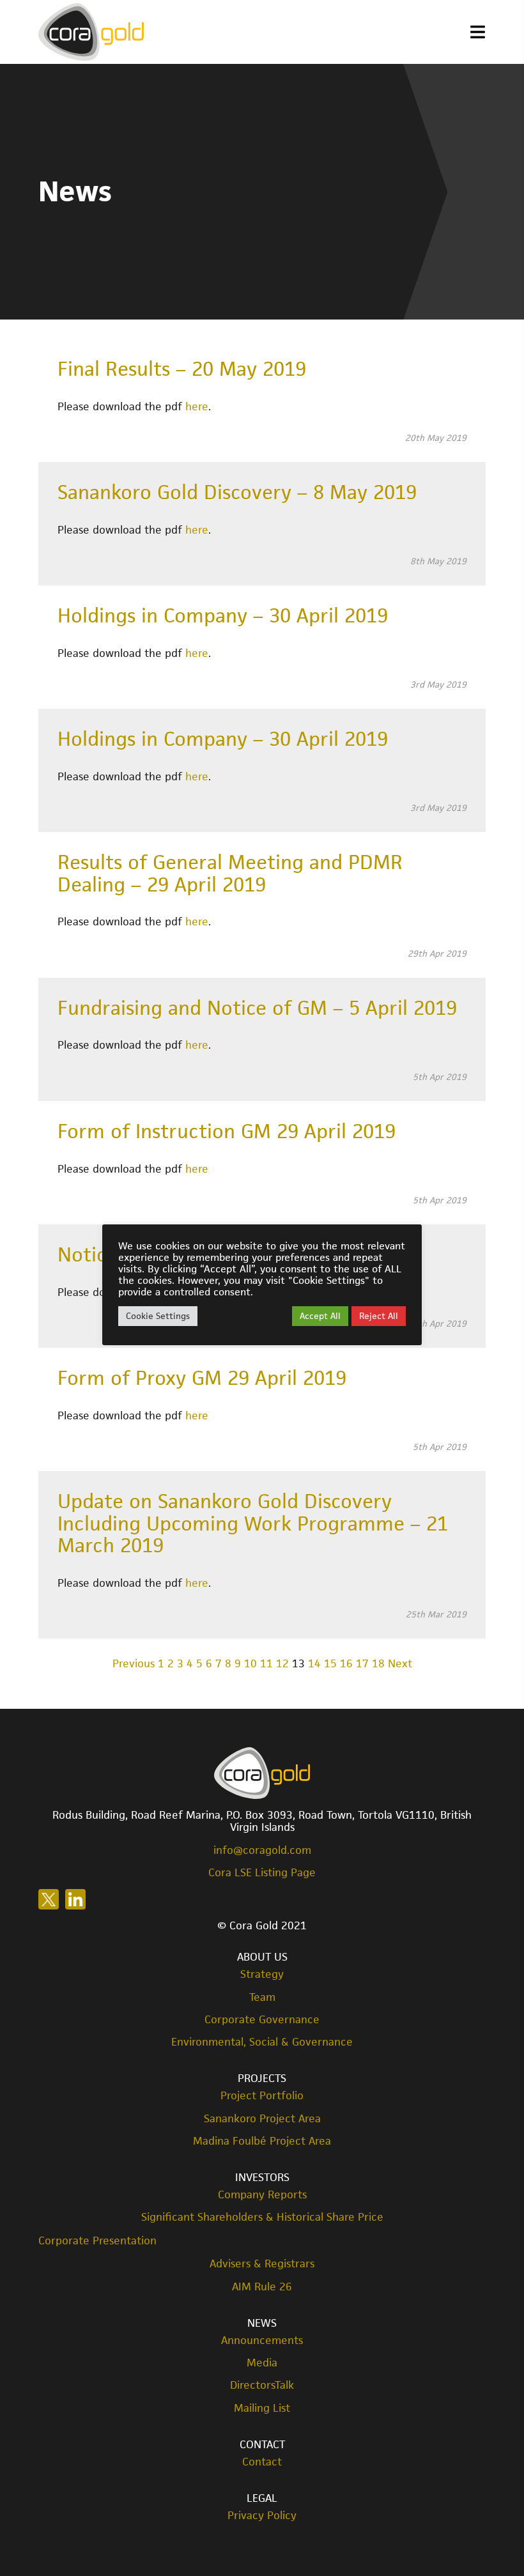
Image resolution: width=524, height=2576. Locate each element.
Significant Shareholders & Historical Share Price (262, 2217)
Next (400, 1663)
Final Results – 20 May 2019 (182, 369)
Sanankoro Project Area (262, 2119)
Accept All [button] (320, 1316)
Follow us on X (49, 1899)
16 (346, 1663)
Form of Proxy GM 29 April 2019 (202, 1378)
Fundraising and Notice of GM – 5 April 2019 (257, 1008)
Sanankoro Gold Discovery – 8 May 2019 (237, 492)
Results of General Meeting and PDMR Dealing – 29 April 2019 (230, 873)
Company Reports (262, 2195)
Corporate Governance (262, 2020)
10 (250, 1663)
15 (330, 1663)
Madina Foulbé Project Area (262, 2141)
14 (314, 1663)
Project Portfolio (262, 2096)
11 (266, 1663)
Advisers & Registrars (262, 2264)
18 (378, 1663)
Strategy (262, 1974)
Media (262, 2363)
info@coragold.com (262, 1850)
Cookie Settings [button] (158, 1316)
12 (282, 1663)
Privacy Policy (262, 2516)
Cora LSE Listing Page (262, 1872)
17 (362, 1663)
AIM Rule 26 (262, 2287)
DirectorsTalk (262, 2385)
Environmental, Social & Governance (262, 2042)
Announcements (262, 2341)
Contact (262, 2462)
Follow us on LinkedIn (75, 1899)
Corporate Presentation (97, 2241)
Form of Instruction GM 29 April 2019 (227, 1131)
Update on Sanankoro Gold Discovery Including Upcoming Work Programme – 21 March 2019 (253, 1523)
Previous (134, 1663)
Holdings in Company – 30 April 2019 (223, 615)
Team (262, 1997)
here (197, 406)
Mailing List (262, 2408)
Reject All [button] (379, 1316)
